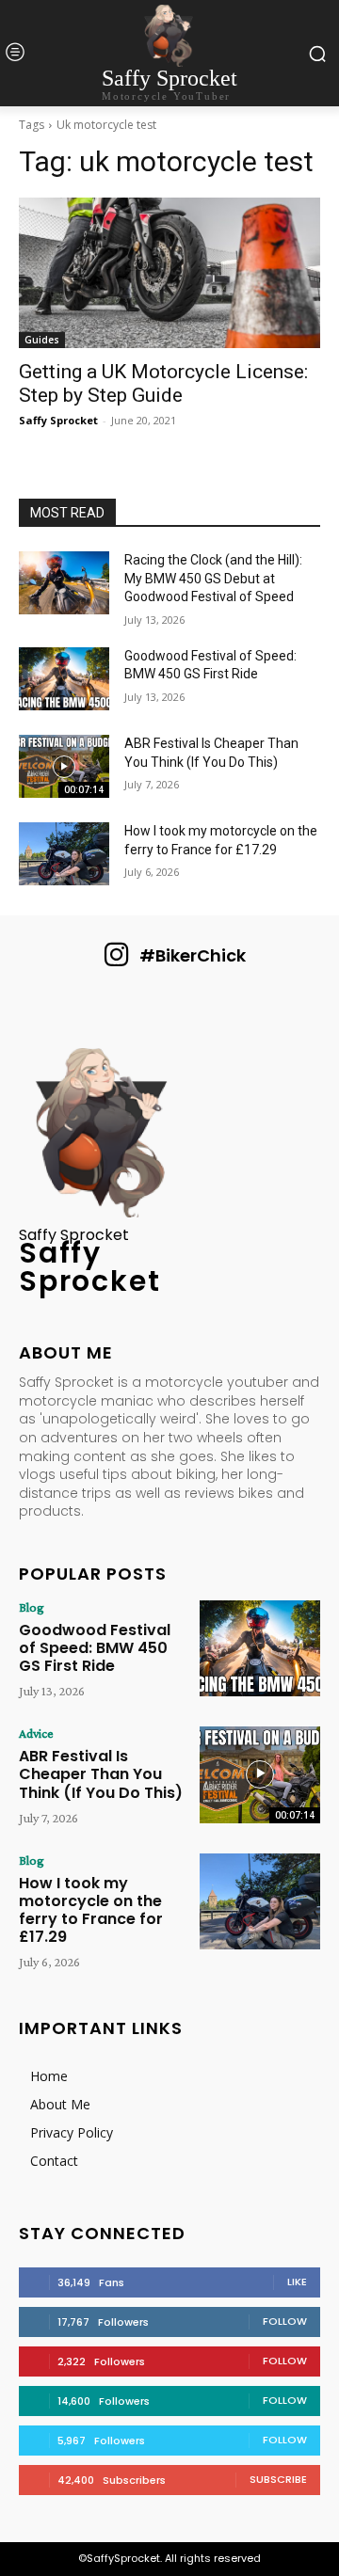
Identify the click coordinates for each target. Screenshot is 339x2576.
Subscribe (278, 2479)
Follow (285, 2321)
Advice (36, 1733)
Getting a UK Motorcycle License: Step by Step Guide (163, 383)
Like (297, 2282)
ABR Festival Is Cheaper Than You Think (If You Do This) (101, 1774)
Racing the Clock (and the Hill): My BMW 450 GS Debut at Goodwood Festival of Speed (213, 578)
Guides (42, 340)
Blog (32, 1607)
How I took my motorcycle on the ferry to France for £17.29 (91, 1910)
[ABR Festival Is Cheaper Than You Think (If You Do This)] (64, 766)
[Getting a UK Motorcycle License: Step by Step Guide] (169, 273)
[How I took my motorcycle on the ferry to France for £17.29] (64, 854)
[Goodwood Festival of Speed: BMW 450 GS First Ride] (64, 679)
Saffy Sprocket (58, 420)
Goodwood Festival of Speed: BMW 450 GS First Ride (95, 1648)
